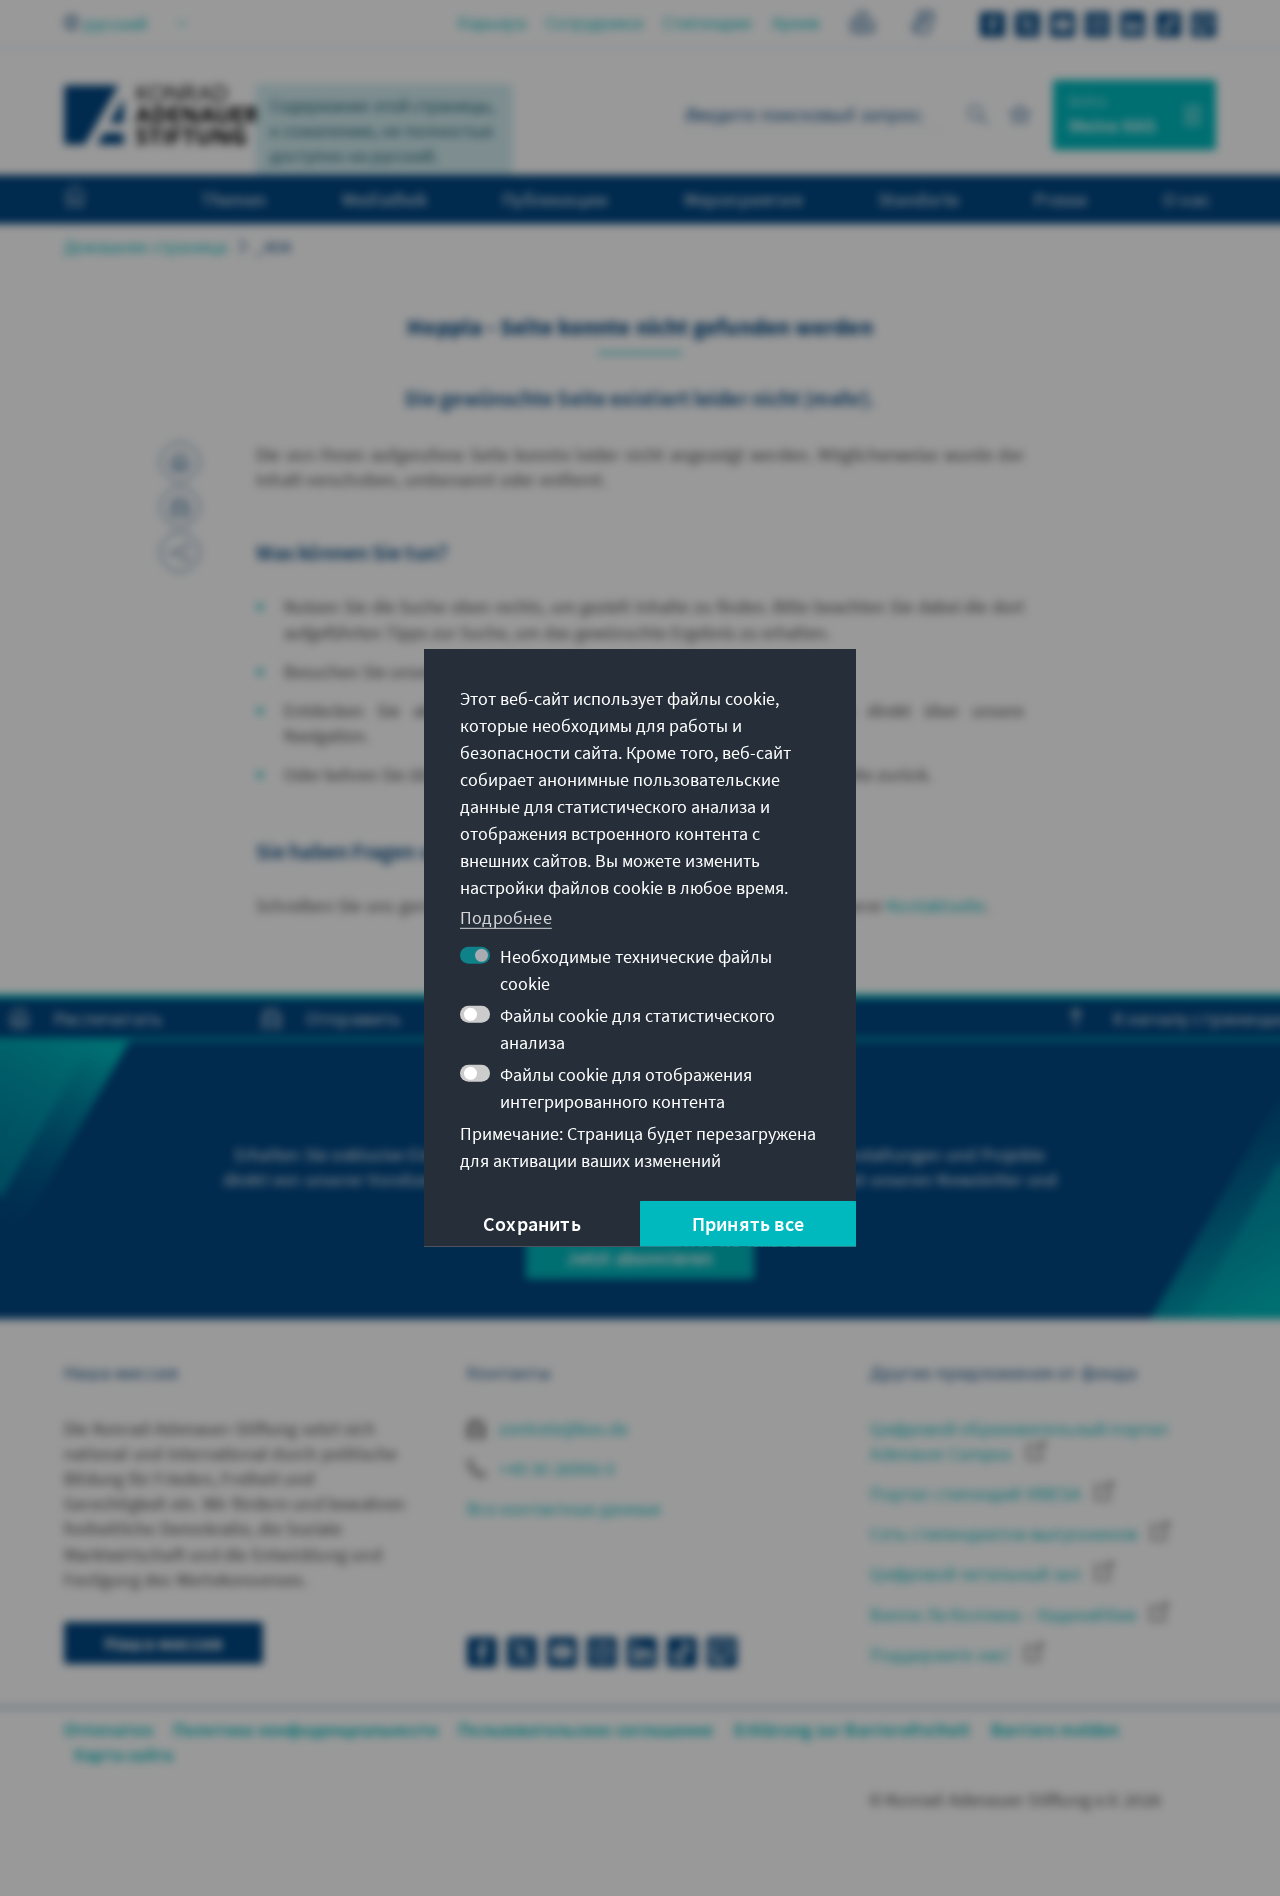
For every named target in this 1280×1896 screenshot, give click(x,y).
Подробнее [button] (506, 916)
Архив (796, 22)
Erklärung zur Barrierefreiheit (852, 1729)
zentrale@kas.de (561, 1428)
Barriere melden (1055, 1729)
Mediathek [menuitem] (384, 199)
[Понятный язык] (862, 25)
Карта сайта (123, 1754)
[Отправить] (180, 507)
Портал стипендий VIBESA (977, 1493)
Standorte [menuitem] (918, 199)
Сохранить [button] (532, 1223)
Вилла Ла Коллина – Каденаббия (1005, 1614)
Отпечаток (108, 1729)
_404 (272, 246)
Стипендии (707, 22)
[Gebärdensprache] (922, 25)
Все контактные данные (564, 1508)
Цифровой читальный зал (977, 1573)
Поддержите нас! (942, 1654)
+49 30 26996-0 (555, 1468)
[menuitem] (95, 200)
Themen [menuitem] (233, 199)
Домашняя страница (145, 246)
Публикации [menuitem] (555, 199)
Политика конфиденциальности (305, 1729)
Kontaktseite (936, 905)
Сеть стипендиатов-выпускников (1005, 1533)
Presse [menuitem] (1060, 199)
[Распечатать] (180, 462)
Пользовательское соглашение (585, 1729)
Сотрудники (594, 22)
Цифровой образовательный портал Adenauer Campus (1019, 1441)
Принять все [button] (748, 1223)
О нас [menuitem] (1187, 199)
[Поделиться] (180, 552)
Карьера (491, 22)
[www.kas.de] (162, 115)
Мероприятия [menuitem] (743, 199)
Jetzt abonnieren (639, 1257)
